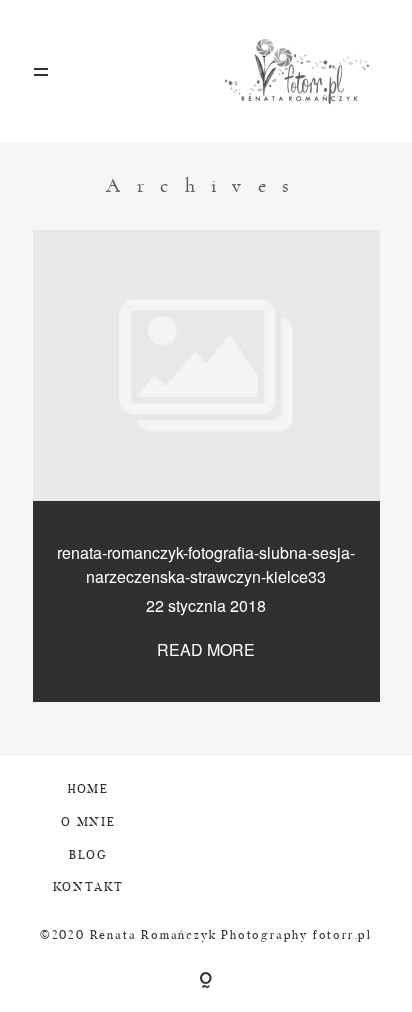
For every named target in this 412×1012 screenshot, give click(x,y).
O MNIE (88, 823)
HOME (88, 790)
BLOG (88, 856)
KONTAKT (89, 888)
